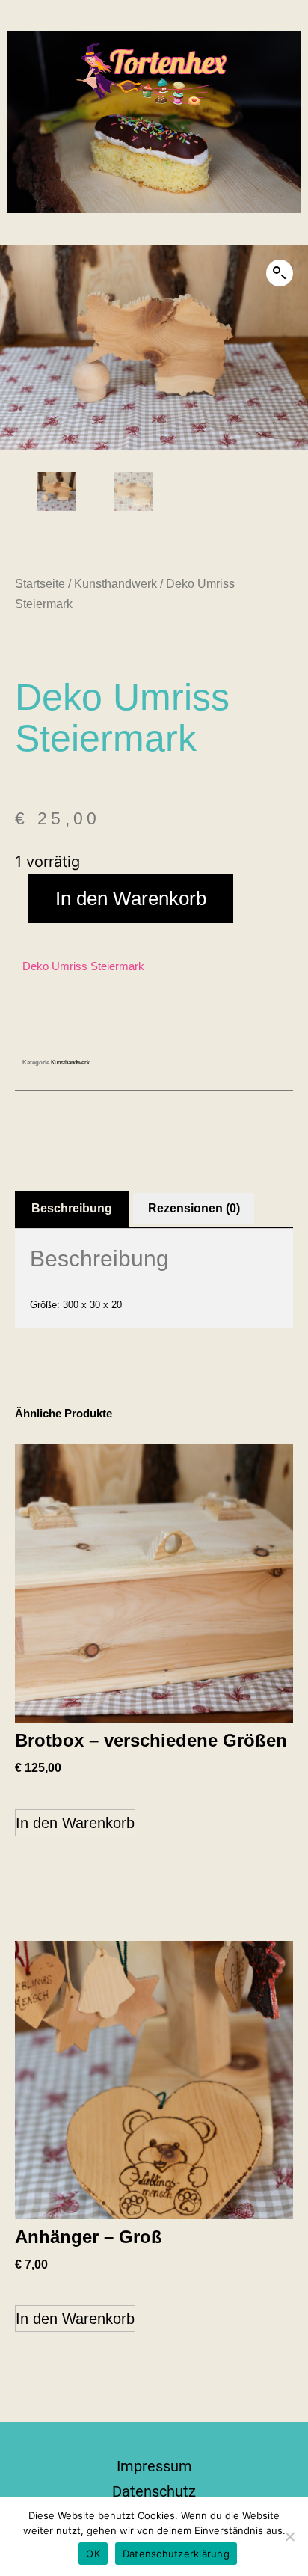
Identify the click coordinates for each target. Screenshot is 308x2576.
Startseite (40, 584)
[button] (280, 273)
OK (93, 2554)
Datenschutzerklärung (176, 2554)
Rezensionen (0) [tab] (194, 1208)
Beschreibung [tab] (72, 1208)
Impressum (154, 2466)
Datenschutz (154, 2491)
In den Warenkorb (131, 898)
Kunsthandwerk (115, 584)
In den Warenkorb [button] (75, 1823)
